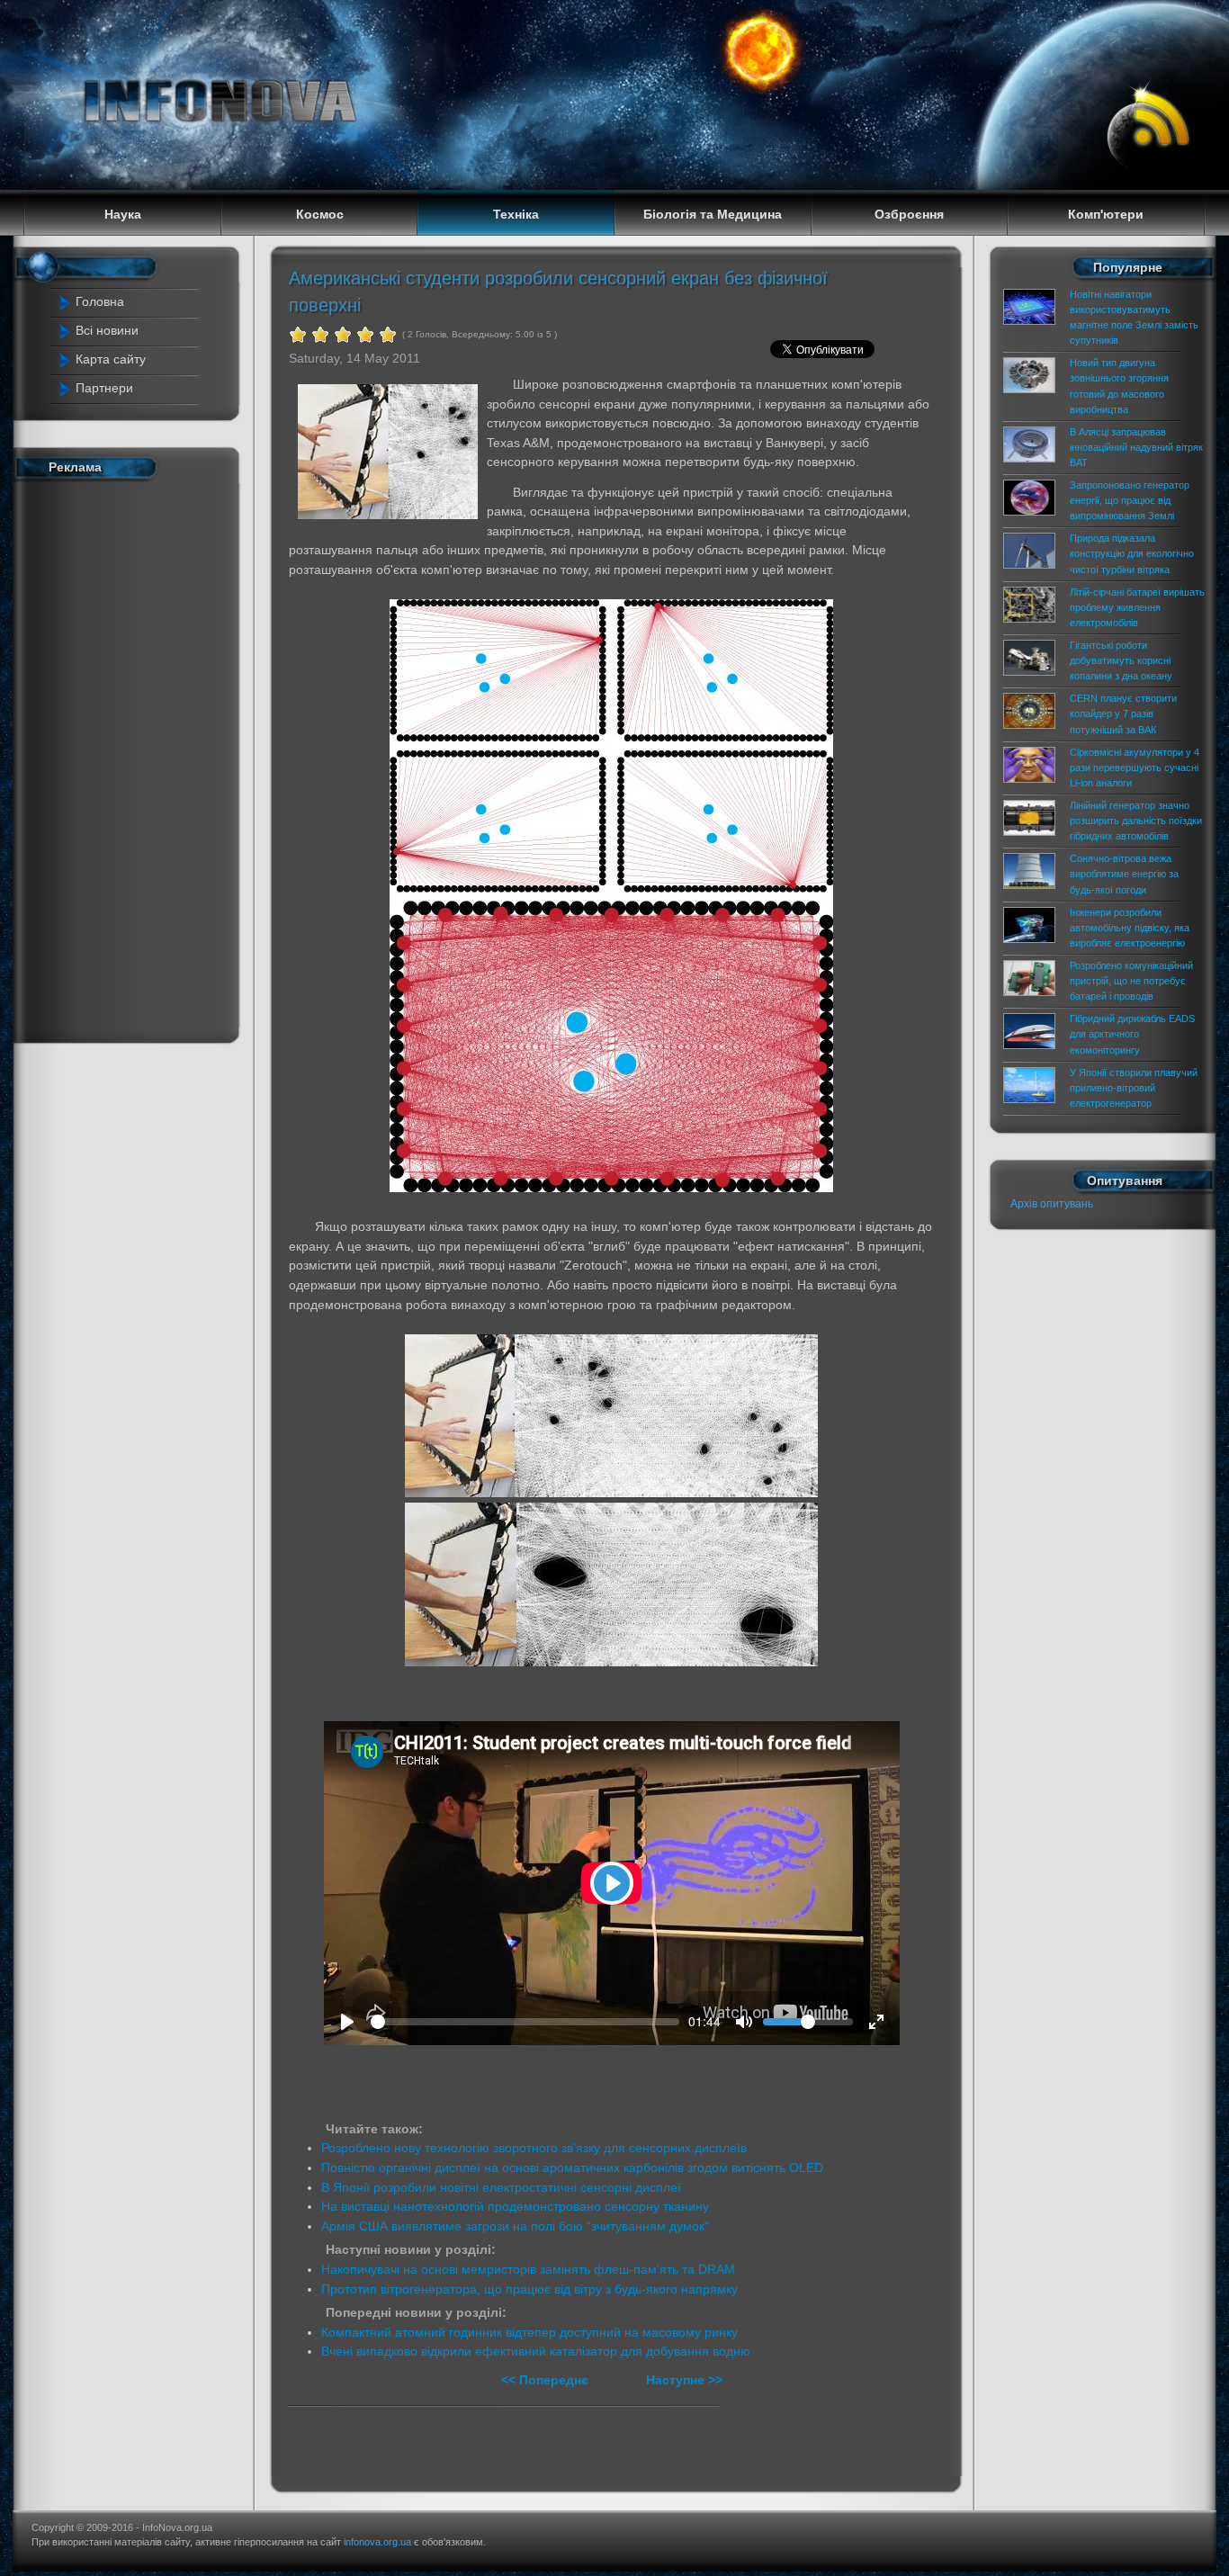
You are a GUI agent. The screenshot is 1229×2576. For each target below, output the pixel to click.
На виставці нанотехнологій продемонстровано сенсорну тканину (515, 2206)
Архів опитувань (1052, 1204)
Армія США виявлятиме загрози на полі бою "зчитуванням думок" (515, 2226)
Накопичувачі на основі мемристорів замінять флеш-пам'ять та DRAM (528, 2269)
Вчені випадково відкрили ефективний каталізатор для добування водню (536, 2351)
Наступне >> (684, 2380)
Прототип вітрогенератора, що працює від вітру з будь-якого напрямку (529, 2289)
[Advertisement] (131, 758)
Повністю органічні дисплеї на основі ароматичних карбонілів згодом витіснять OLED (572, 2168)
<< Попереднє (547, 2380)
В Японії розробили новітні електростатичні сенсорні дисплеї (501, 2187)
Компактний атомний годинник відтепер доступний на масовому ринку (529, 2332)
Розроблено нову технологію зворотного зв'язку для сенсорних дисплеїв (534, 2148)
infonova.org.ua (377, 2542)
